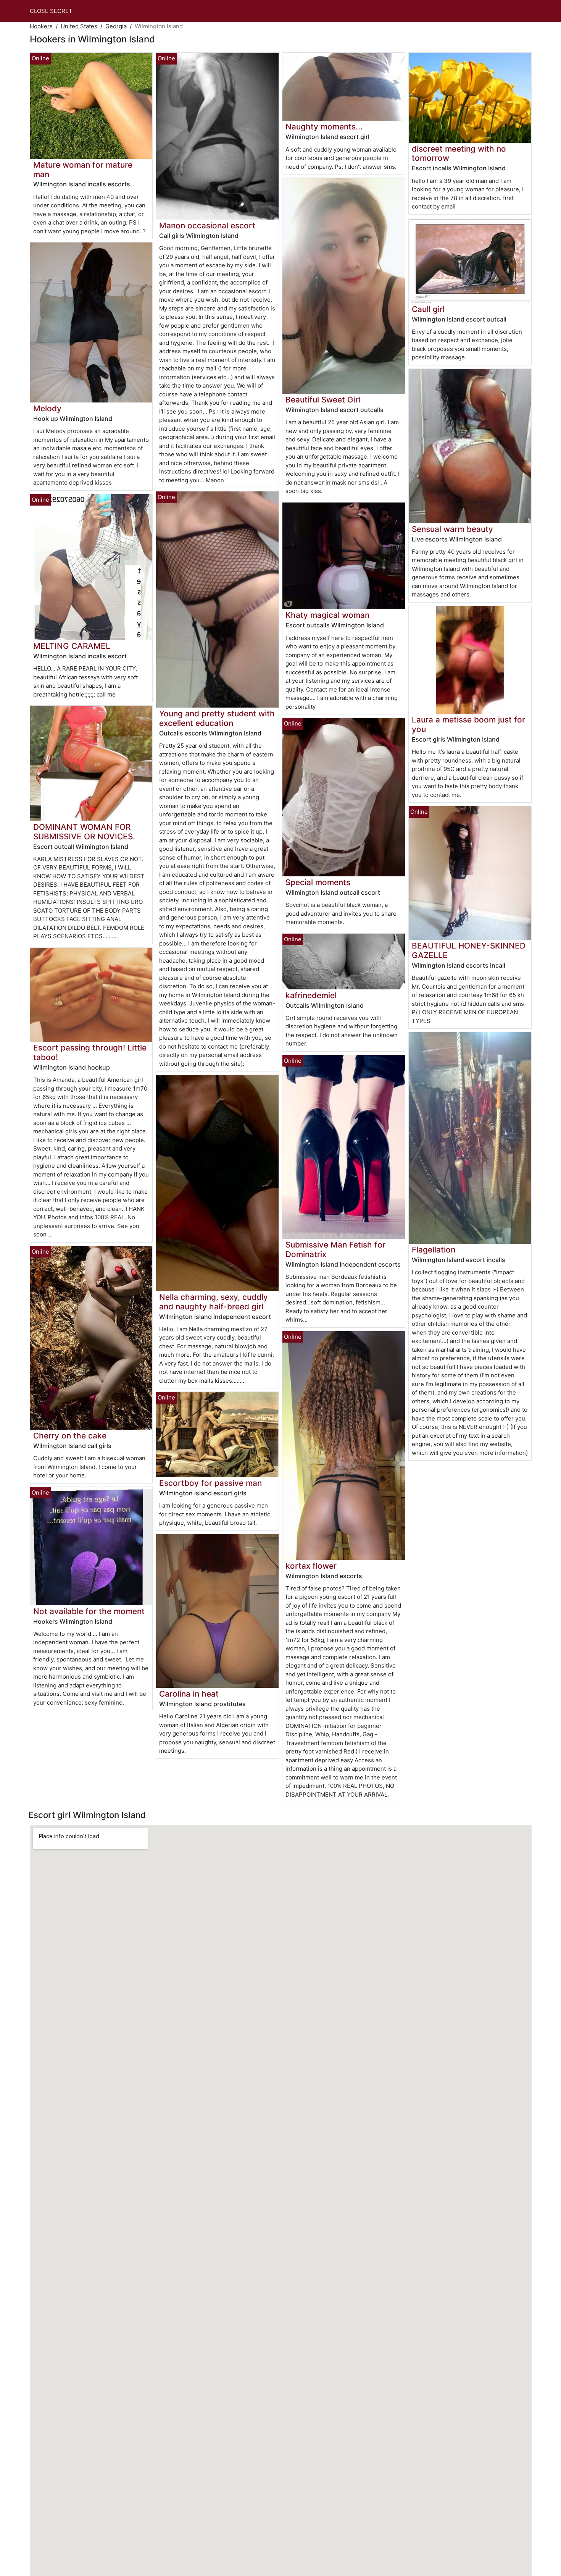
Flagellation (434, 1250)
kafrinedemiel (311, 995)
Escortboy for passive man (210, 1483)
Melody (47, 408)
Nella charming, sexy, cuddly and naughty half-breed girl (214, 1302)
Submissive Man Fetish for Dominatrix (335, 1249)
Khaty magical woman (327, 615)
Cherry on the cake (70, 1436)
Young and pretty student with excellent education (217, 718)
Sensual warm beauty (452, 529)
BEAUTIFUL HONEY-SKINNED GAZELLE (469, 950)
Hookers (41, 26)
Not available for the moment (89, 1611)
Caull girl (428, 309)
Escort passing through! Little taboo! (90, 1052)
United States (79, 26)
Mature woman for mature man (83, 170)
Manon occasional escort (207, 225)
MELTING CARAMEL (72, 646)
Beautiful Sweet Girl (323, 400)
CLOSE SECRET (51, 11)
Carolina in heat (189, 1694)
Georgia (116, 26)
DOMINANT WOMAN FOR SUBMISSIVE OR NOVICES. (84, 832)
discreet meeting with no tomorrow (459, 154)
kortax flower (311, 1566)
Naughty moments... (324, 127)
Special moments (318, 882)
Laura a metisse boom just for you (468, 724)
